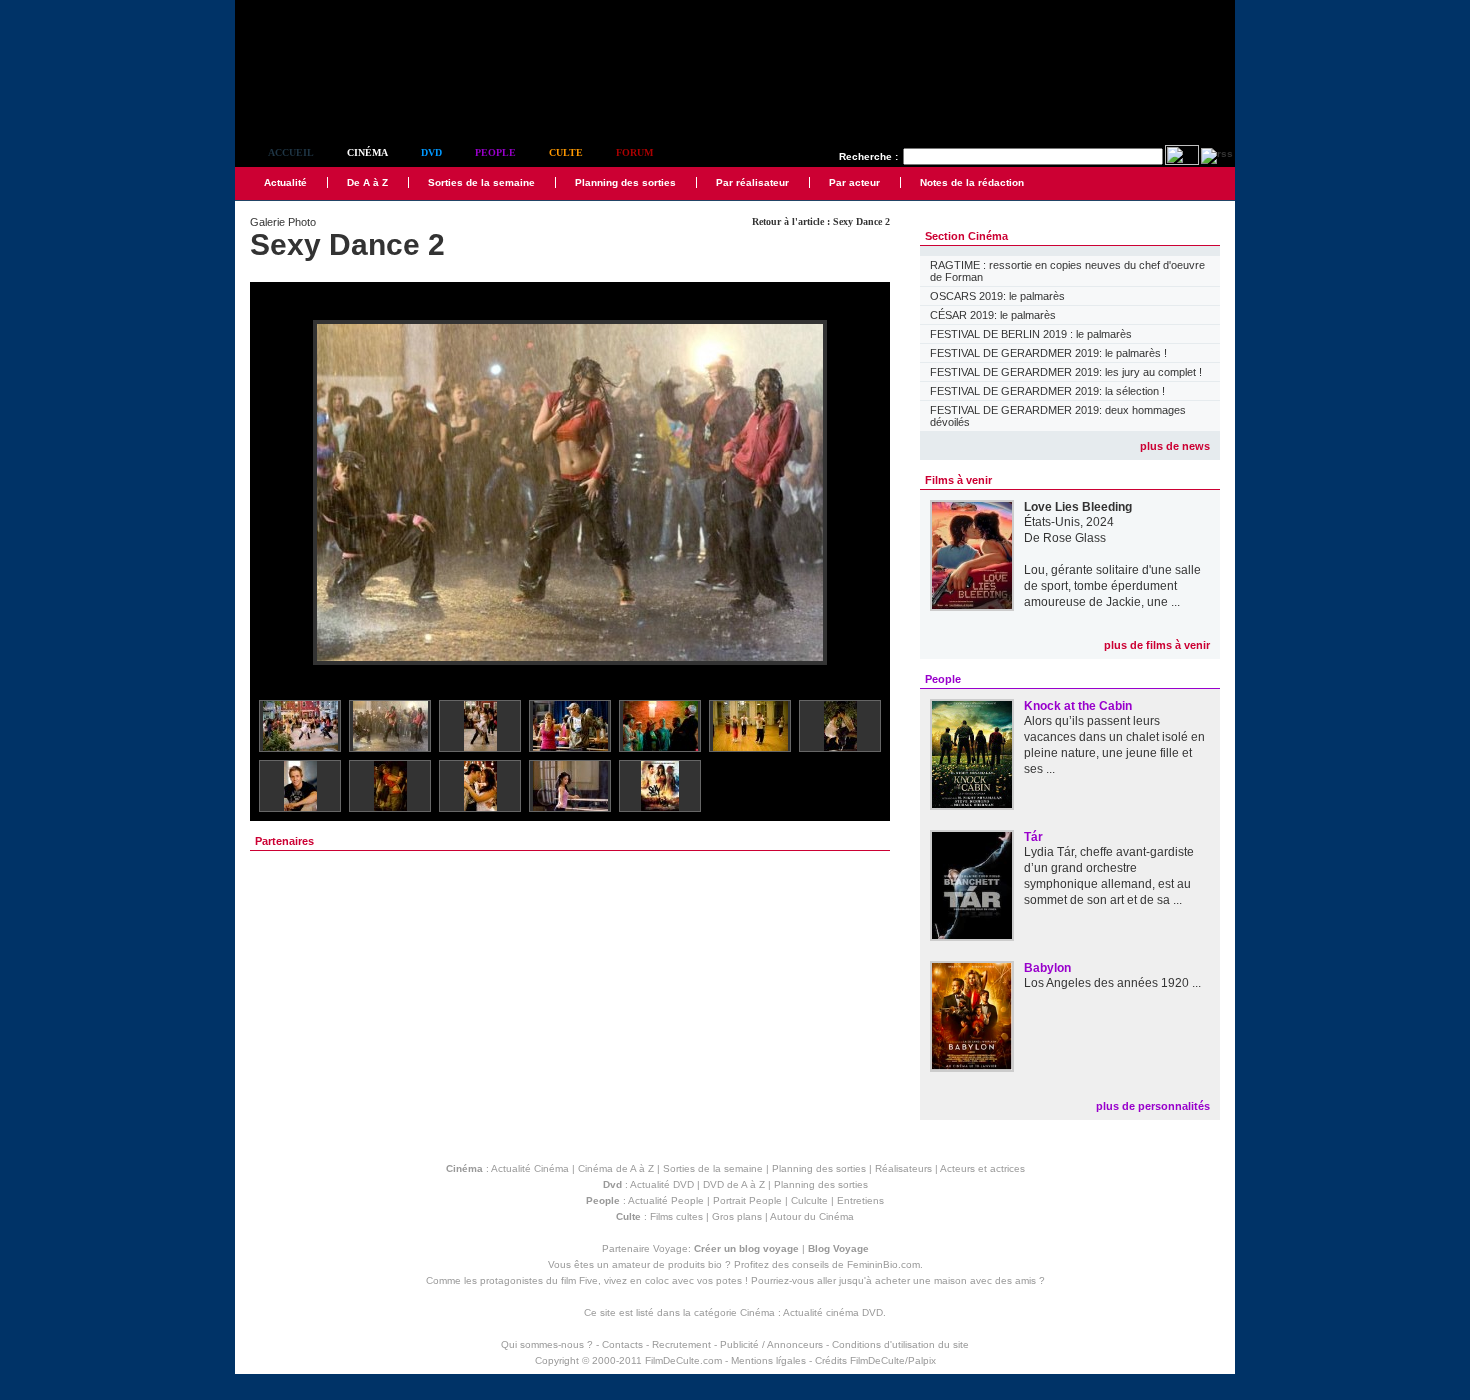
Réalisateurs (903, 1168)
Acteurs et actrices (982, 1168)
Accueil (291, 152)
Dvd (431, 152)
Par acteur (854, 182)
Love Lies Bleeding (1078, 507)
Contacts (622, 1344)
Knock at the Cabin (1078, 706)
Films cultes (676, 1216)
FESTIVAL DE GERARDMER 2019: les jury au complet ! (1066, 372)
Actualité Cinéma (530, 1168)
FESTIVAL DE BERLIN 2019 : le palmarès (1031, 334)
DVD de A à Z (734, 1184)
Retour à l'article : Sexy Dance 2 (821, 221)
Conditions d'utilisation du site (900, 1344)
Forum (634, 152)
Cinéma (367, 152)
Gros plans (737, 1216)
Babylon (1047, 968)
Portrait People (747, 1200)
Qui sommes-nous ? (547, 1344)
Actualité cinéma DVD (833, 1312)
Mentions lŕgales (768, 1360)
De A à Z (367, 182)
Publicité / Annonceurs (771, 1344)
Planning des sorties (625, 182)
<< (278, 493)
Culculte (809, 1200)
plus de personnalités (1153, 1106)
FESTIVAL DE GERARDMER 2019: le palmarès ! (1048, 353)
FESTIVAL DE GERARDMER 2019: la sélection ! (1047, 391)
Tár (1033, 837)
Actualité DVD (662, 1184)
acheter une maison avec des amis (955, 1280)
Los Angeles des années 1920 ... (1112, 983)
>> (862, 493)
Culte (566, 152)
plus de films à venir (1157, 645)
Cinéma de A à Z (616, 1168)
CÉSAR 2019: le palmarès (993, 315)
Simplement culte (345, 98)
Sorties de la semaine (481, 182)
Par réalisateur (752, 182)
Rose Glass (1074, 538)
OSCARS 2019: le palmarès (997, 296)
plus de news (1175, 446)
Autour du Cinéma (812, 1216)
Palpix (922, 1360)
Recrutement (681, 1344)
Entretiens (860, 1200)
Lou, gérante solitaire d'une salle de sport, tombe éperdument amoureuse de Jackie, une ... (1112, 586)
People (495, 152)
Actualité (285, 182)
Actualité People (666, 1200)
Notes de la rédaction (972, 182)
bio (715, 1264)
